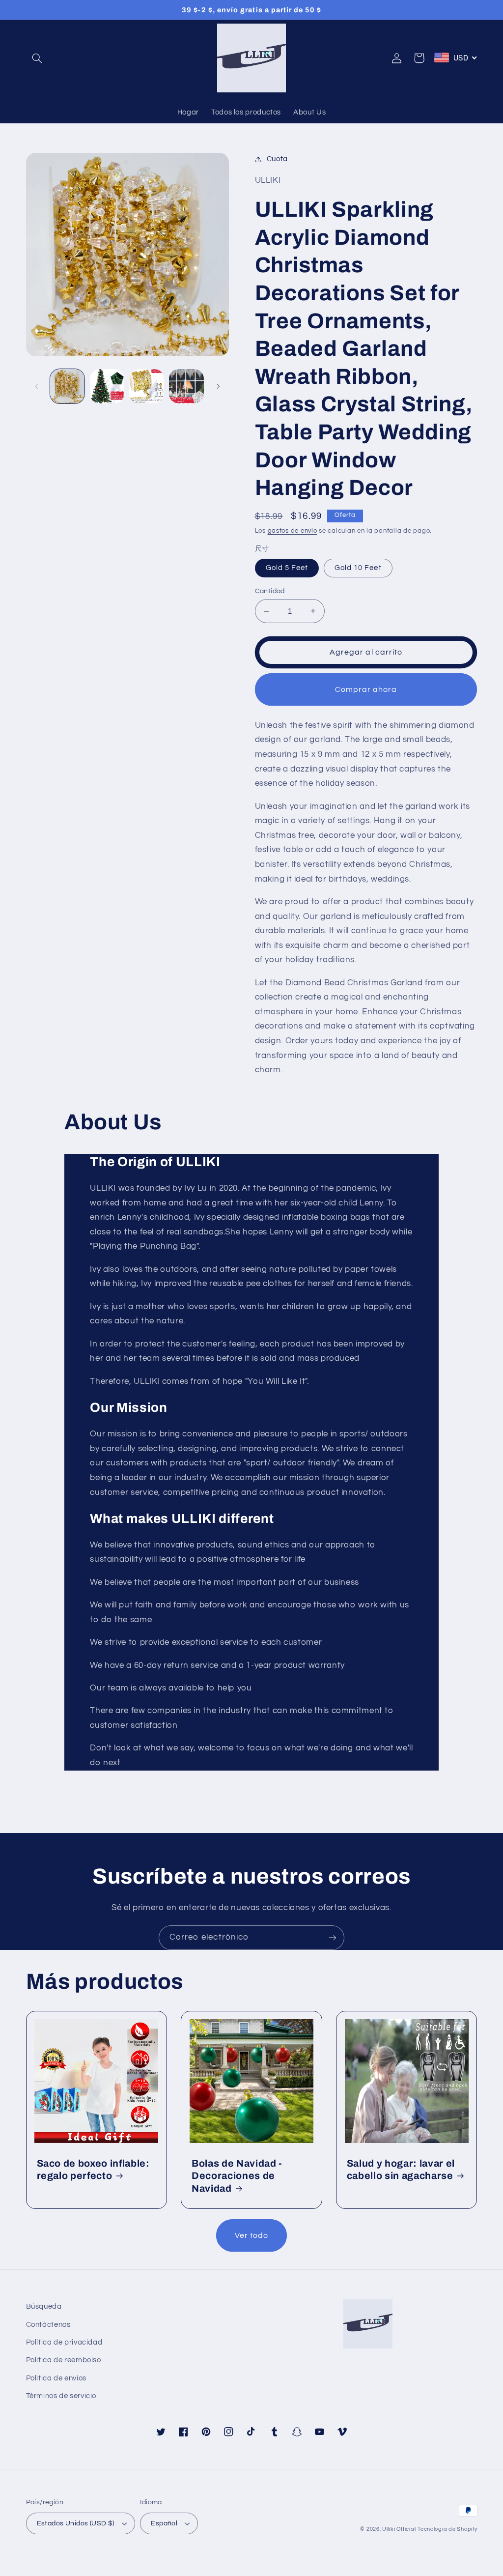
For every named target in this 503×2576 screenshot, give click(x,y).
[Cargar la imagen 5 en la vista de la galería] (186, 386)
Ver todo (251, 2235)
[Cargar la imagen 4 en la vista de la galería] (146, 386)
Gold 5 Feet (287, 568)
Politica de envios (56, 2378)
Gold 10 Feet (358, 568)
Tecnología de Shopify (447, 2529)
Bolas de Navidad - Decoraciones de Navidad (237, 2176)
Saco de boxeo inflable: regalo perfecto (93, 2170)
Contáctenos (48, 2325)
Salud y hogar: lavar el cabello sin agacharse (401, 2170)
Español (164, 2523)
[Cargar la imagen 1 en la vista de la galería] (67, 386)
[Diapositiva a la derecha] (218, 386)
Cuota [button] (277, 159)
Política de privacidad (64, 2342)
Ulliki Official (399, 2529)
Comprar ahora (366, 689)
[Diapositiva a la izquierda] (37, 386)
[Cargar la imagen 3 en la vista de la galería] (107, 386)
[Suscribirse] (333, 1937)
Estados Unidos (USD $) (76, 2523)
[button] (37, 58)
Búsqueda (44, 2306)
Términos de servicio (61, 2396)
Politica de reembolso (64, 2360)
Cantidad (270, 591)
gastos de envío (293, 531)
